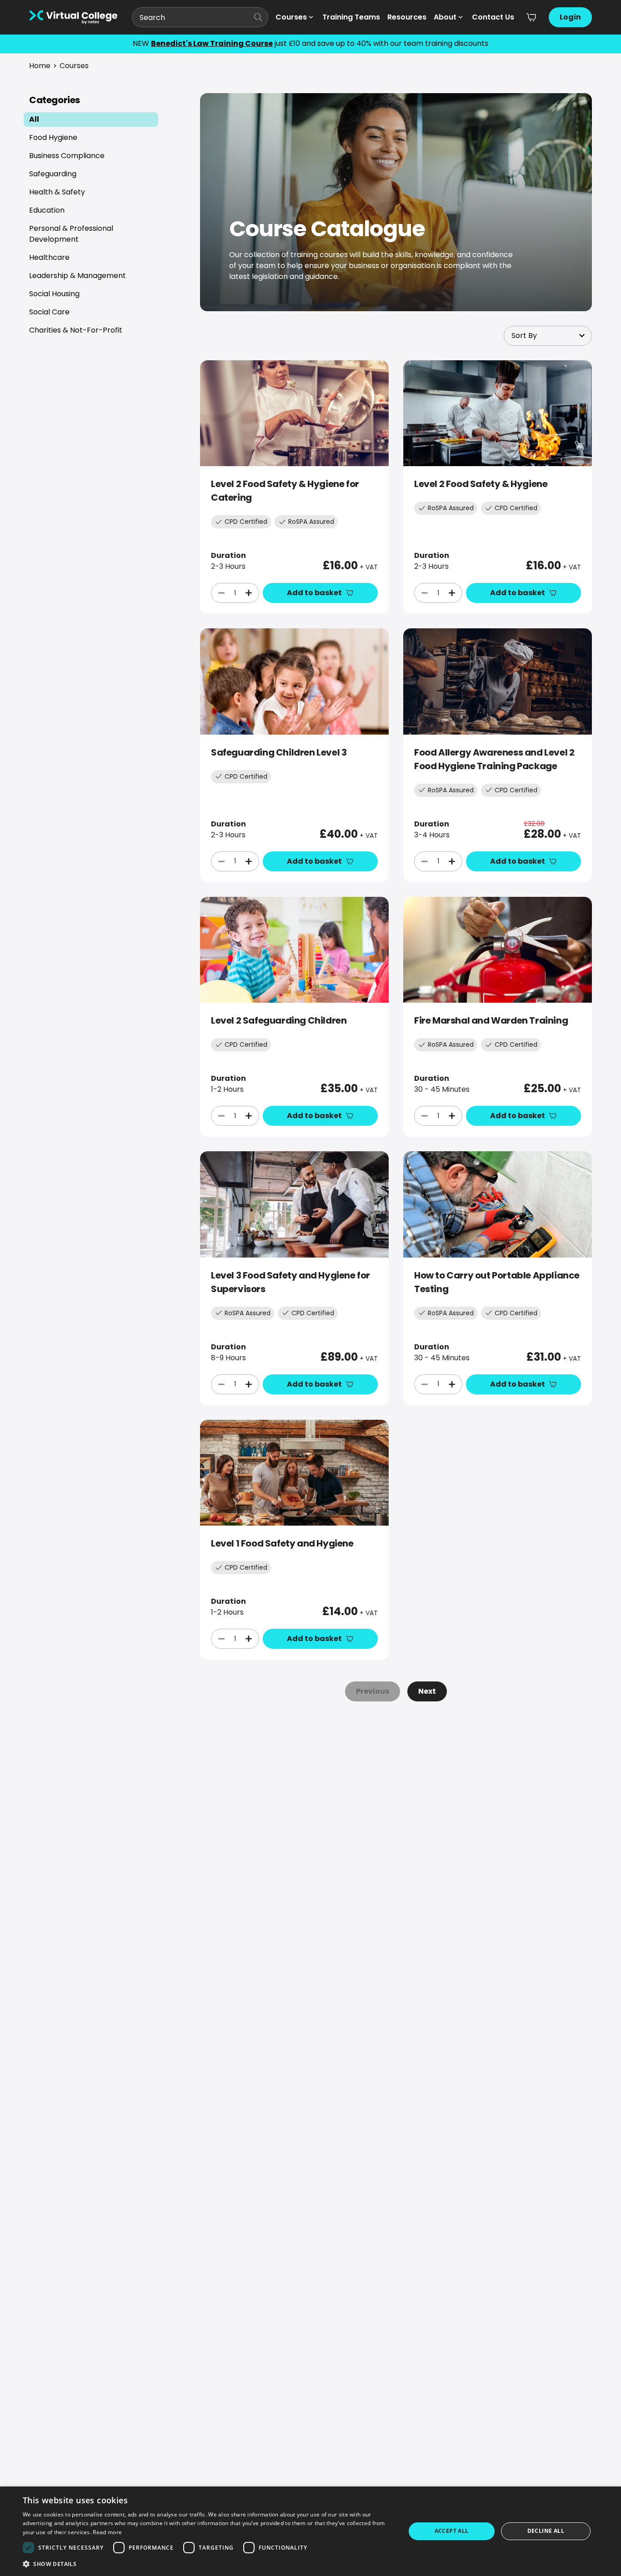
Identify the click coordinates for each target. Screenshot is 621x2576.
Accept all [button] (452, 2531)
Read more (107, 2532)
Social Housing (54, 294)
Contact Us (493, 17)
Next (427, 1691)
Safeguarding (53, 174)
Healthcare (49, 257)
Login (570, 17)
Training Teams (351, 17)
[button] (208, 2564)
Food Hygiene (53, 137)
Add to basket (314, 593)
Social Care (49, 312)
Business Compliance (67, 156)
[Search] (258, 17)
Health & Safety (57, 192)
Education (47, 210)
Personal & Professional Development (71, 234)
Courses (291, 17)
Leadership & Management (78, 276)
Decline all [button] (546, 2531)
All (34, 119)
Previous (373, 1691)
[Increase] (249, 593)
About (445, 17)
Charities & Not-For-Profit (76, 330)
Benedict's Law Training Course (212, 43)
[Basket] (531, 17)
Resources (407, 17)
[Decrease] (221, 593)
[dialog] (310, 2531)
